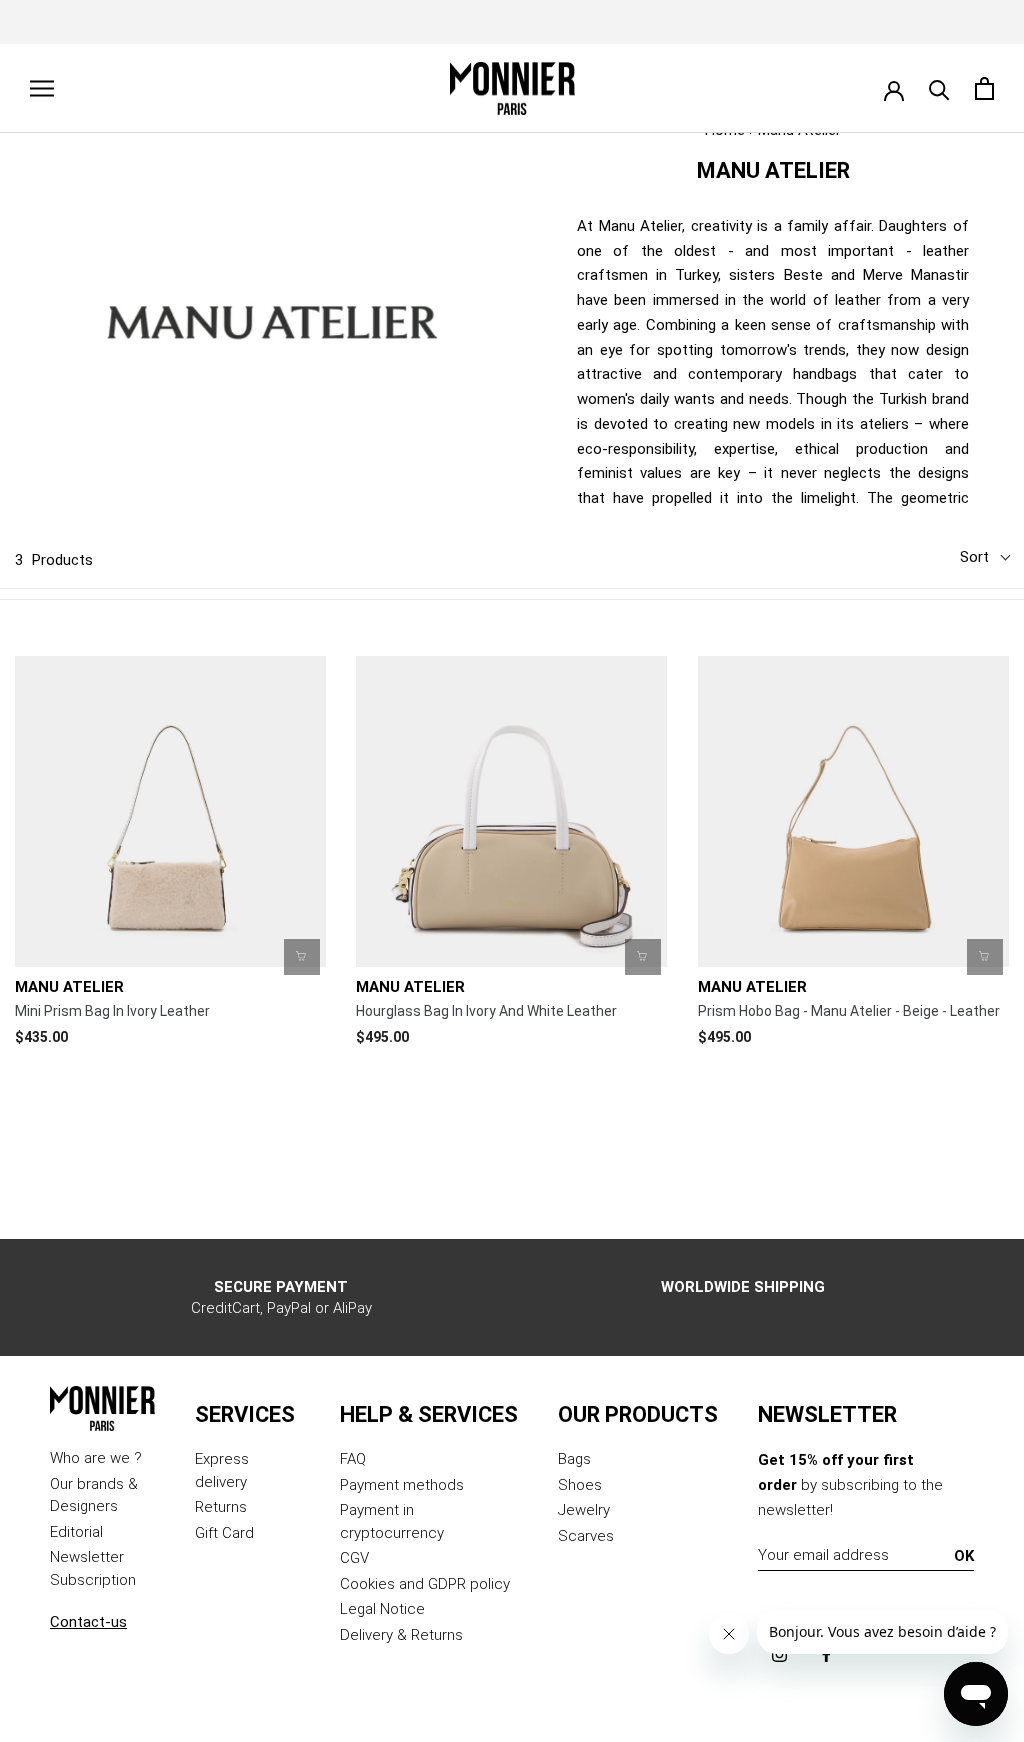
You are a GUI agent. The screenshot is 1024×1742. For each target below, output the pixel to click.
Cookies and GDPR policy (425, 1584)
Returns (221, 1507)
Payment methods (402, 1485)
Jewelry (584, 1510)
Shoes (580, 1485)
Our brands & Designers (94, 1495)
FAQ (353, 1459)
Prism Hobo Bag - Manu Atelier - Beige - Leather (849, 1011)
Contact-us (88, 1622)
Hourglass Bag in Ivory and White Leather (486, 1011)
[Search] (939, 88)
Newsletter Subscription (93, 1568)
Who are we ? (96, 1458)
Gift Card (224, 1533)
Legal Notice (382, 1609)
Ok (964, 1556)
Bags (574, 1459)
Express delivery (222, 1470)
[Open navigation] (42, 88)
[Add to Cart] (302, 957)
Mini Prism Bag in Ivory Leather (112, 1011)
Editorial (76, 1532)
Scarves (586, 1536)
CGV (354, 1558)
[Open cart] (984, 88)
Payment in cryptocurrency (392, 1521)
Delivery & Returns (401, 1635)
